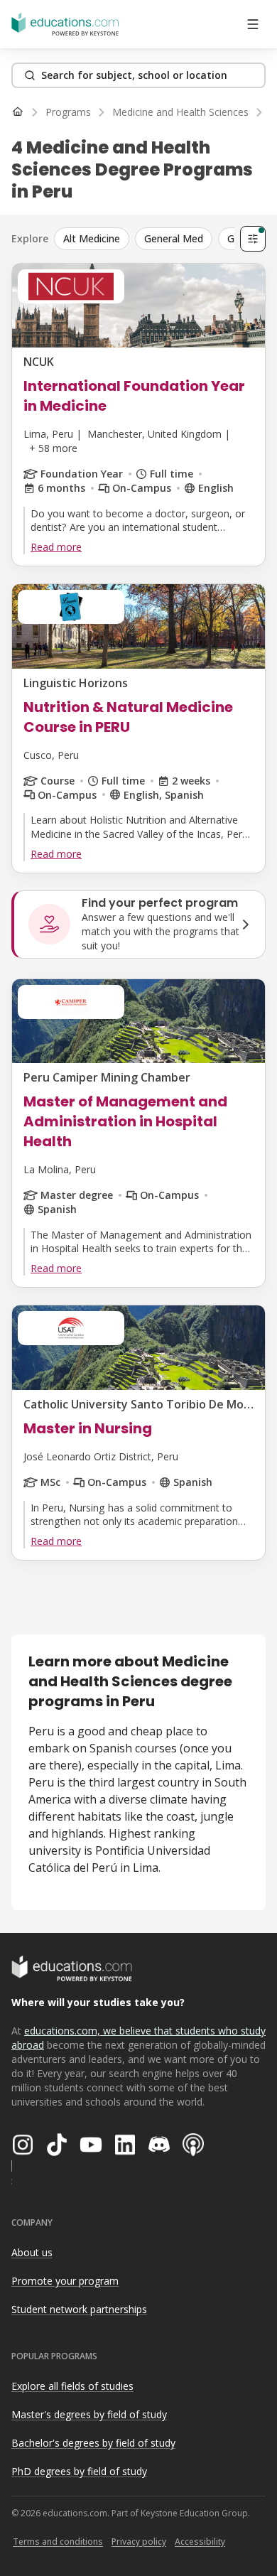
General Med (174, 238)
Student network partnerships (79, 2309)
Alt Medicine (92, 238)
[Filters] (253, 239)
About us (32, 2252)
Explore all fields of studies (72, 2386)
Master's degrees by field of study (89, 2414)
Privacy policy (139, 2542)
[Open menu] (253, 24)
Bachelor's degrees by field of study (93, 2443)
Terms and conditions (58, 2542)
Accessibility (200, 2542)
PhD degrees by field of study (79, 2471)
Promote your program (65, 2281)
